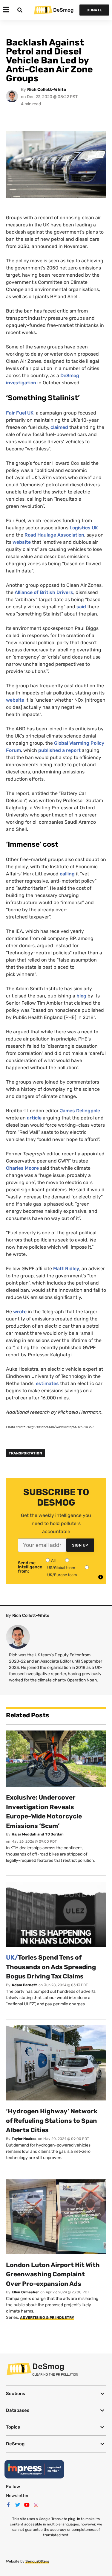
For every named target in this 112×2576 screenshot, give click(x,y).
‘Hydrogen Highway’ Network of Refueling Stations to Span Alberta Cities (52, 2120)
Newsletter (17, 2496)
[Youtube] (27, 2505)
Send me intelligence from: (30, 1567)
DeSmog (63, 10)
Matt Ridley (66, 1269)
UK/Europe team (62, 1575)
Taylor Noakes (24, 2139)
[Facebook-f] (8, 2505)
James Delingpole (80, 1111)
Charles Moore (22, 1168)
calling (67, 874)
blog (81, 996)
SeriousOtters (37, 2561)
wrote (20, 1312)
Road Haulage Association (54, 535)
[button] (56, 2394)
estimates (47, 1383)
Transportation (25, 1453)
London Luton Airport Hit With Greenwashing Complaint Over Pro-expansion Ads (53, 2274)
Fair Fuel (20, 413)
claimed (59, 427)
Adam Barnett (24, 1985)
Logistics (84, 528)
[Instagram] (36, 2505)
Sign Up (80, 1545)
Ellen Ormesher (25, 2292)
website (22, 542)
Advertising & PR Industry (47, 2318)
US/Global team (61, 1568)
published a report (59, 750)
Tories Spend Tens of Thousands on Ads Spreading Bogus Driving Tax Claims (51, 1967)
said (81, 607)
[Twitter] (18, 2505)
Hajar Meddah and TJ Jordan (38, 1834)
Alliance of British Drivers (44, 592)
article (34, 1118)
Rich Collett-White (47, 90)
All (53, 1560)
